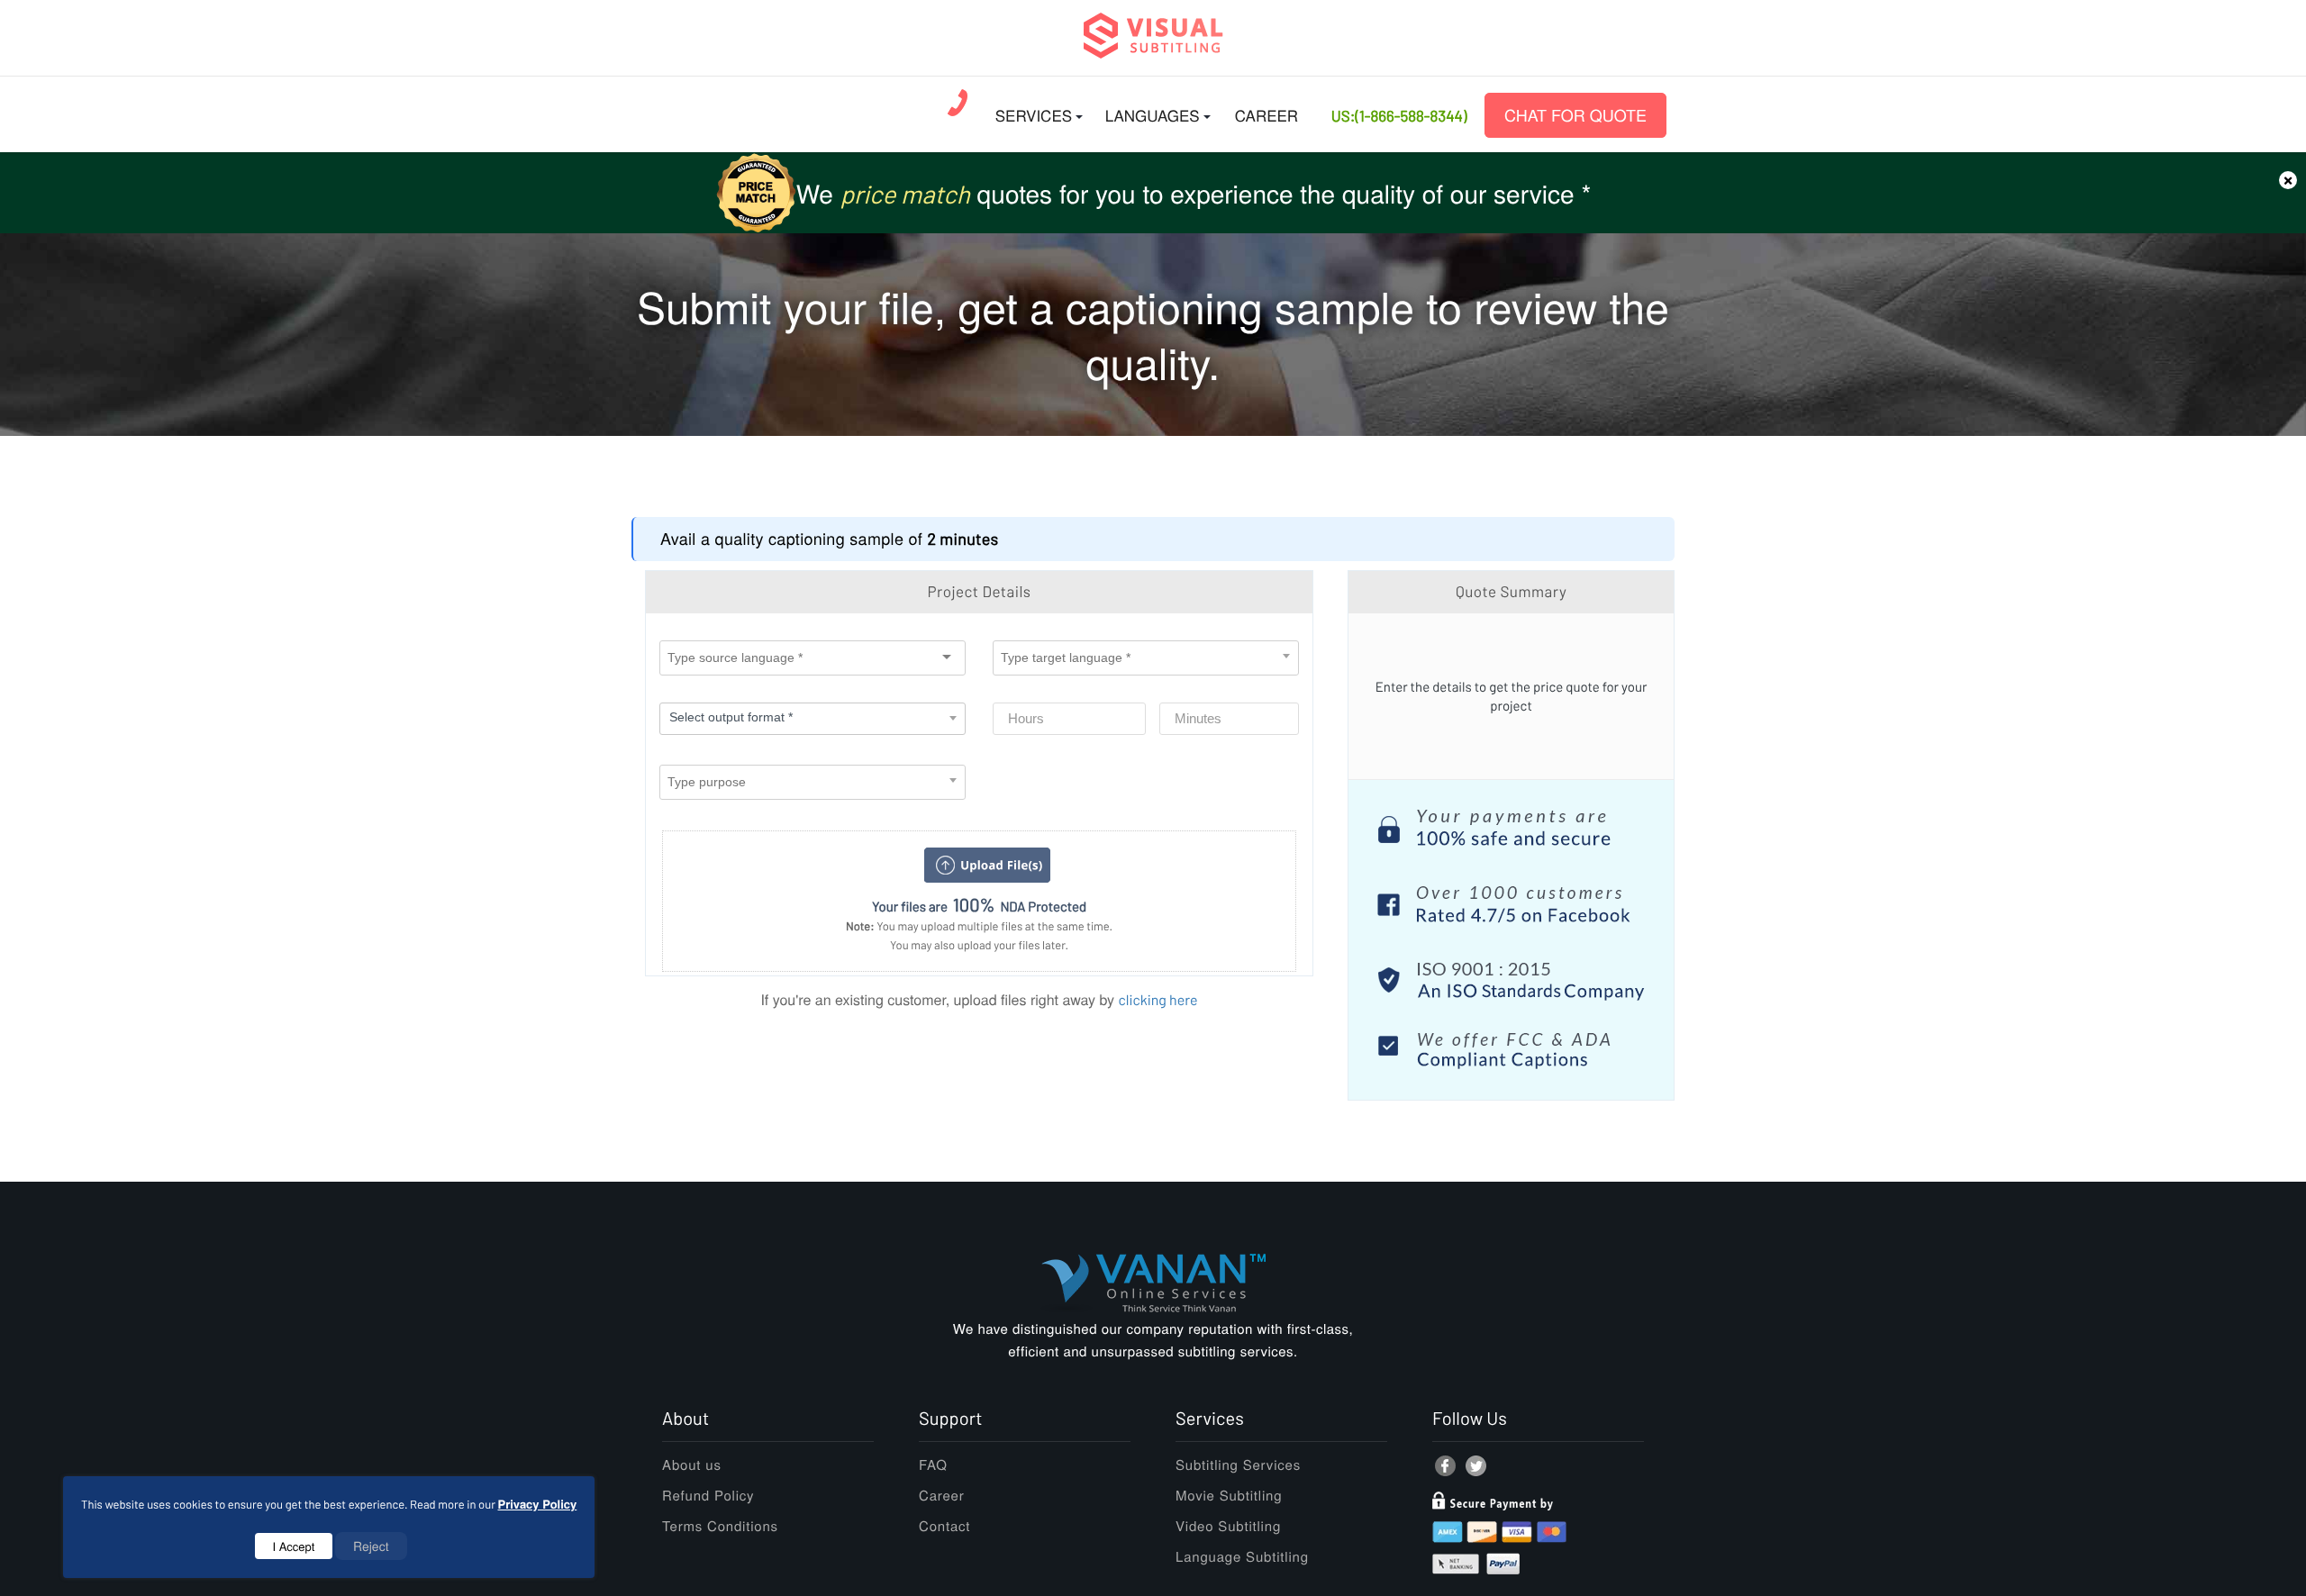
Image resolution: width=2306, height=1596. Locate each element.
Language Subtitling (1242, 1557)
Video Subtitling (1228, 1526)
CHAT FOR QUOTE (1575, 115)
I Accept (294, 1546)
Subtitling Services (1238, 1465)
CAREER (1266, 115)
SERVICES (1034, 115)
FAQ (933, 1465)
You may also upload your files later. (979, 945)
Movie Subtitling (1229, 1496)
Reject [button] (371, 1546)
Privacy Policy (538, 1504)
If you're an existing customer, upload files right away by (979, 999)
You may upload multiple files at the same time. (979, 926)
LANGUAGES (1153, 115)
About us (692, 1465)
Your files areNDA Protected (979, 905)
